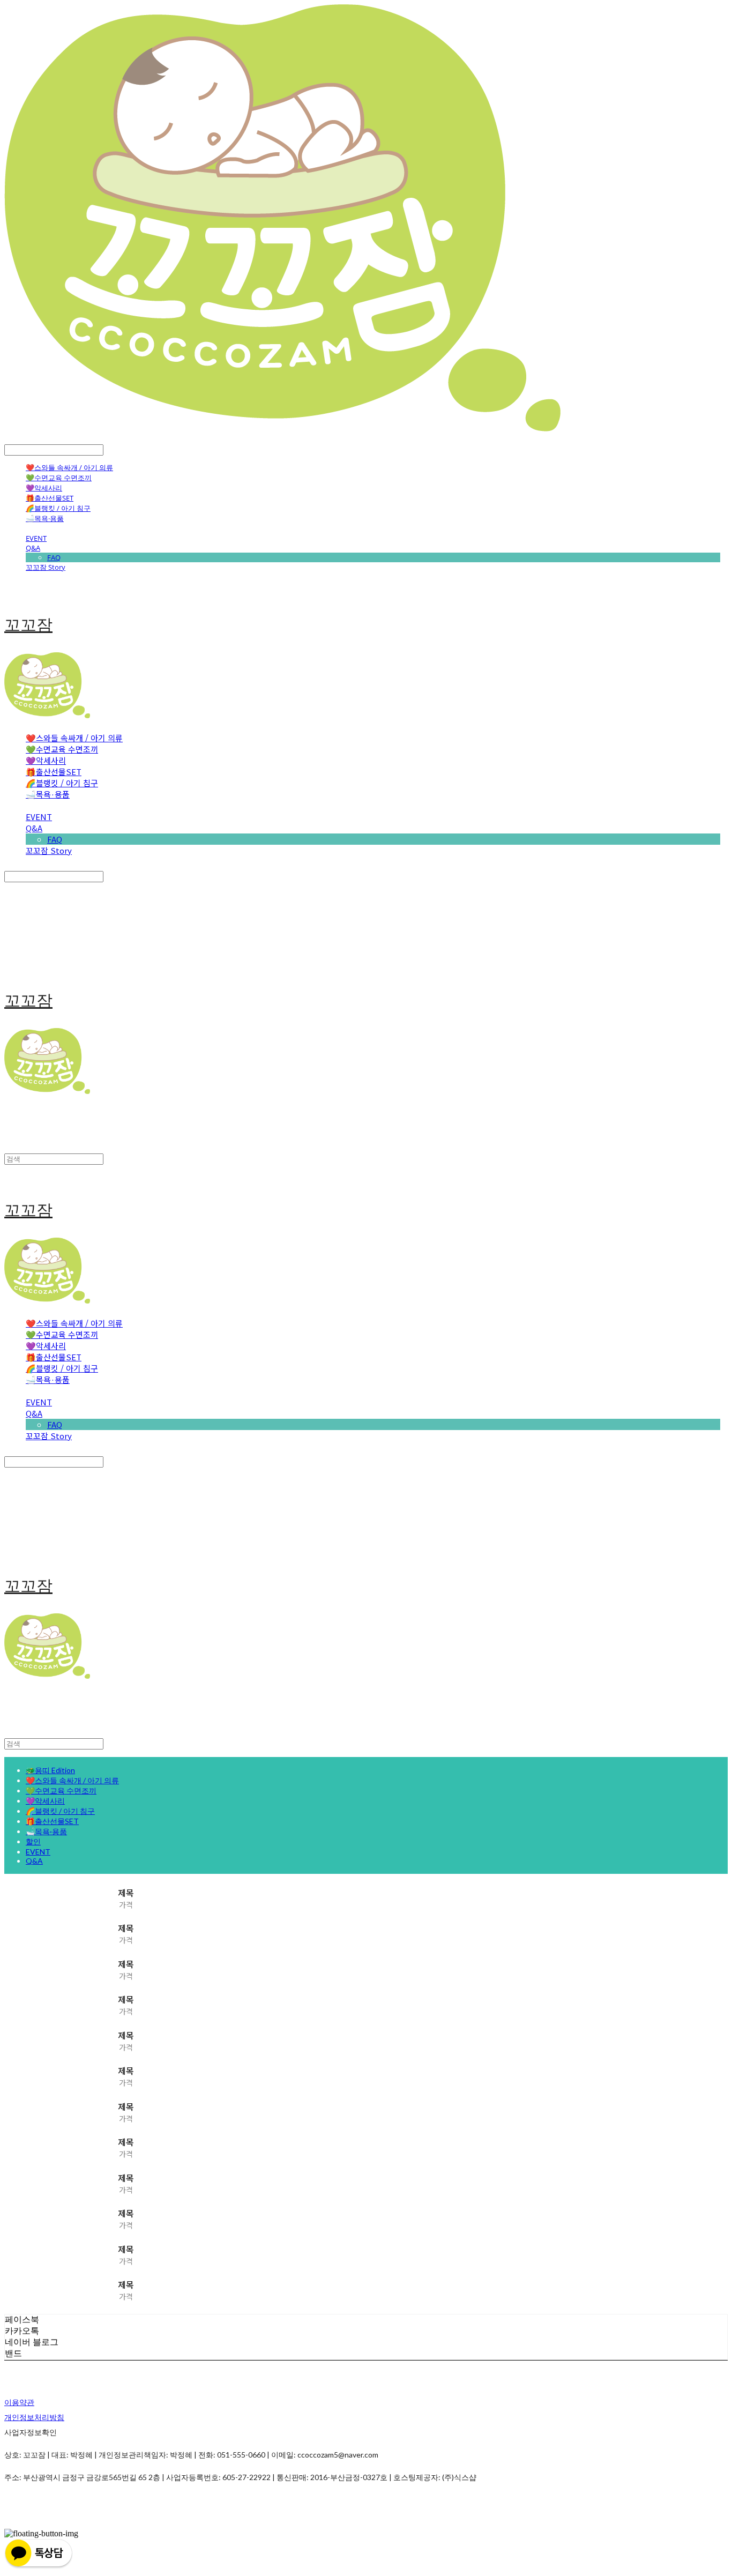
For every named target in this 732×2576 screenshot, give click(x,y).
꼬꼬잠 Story (46, 567)
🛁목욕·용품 (45, 518)
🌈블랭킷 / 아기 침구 (58, 508)
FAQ (54, 557)
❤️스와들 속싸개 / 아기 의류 (69, 467)
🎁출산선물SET (50, 498)
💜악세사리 (44, 488)
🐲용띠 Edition (50, 1770)
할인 (33, 1841)
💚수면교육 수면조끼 (59, 478)
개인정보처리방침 (34, 2417)
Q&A (33, 548)
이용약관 (19, 2402)
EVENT (36, 538)
